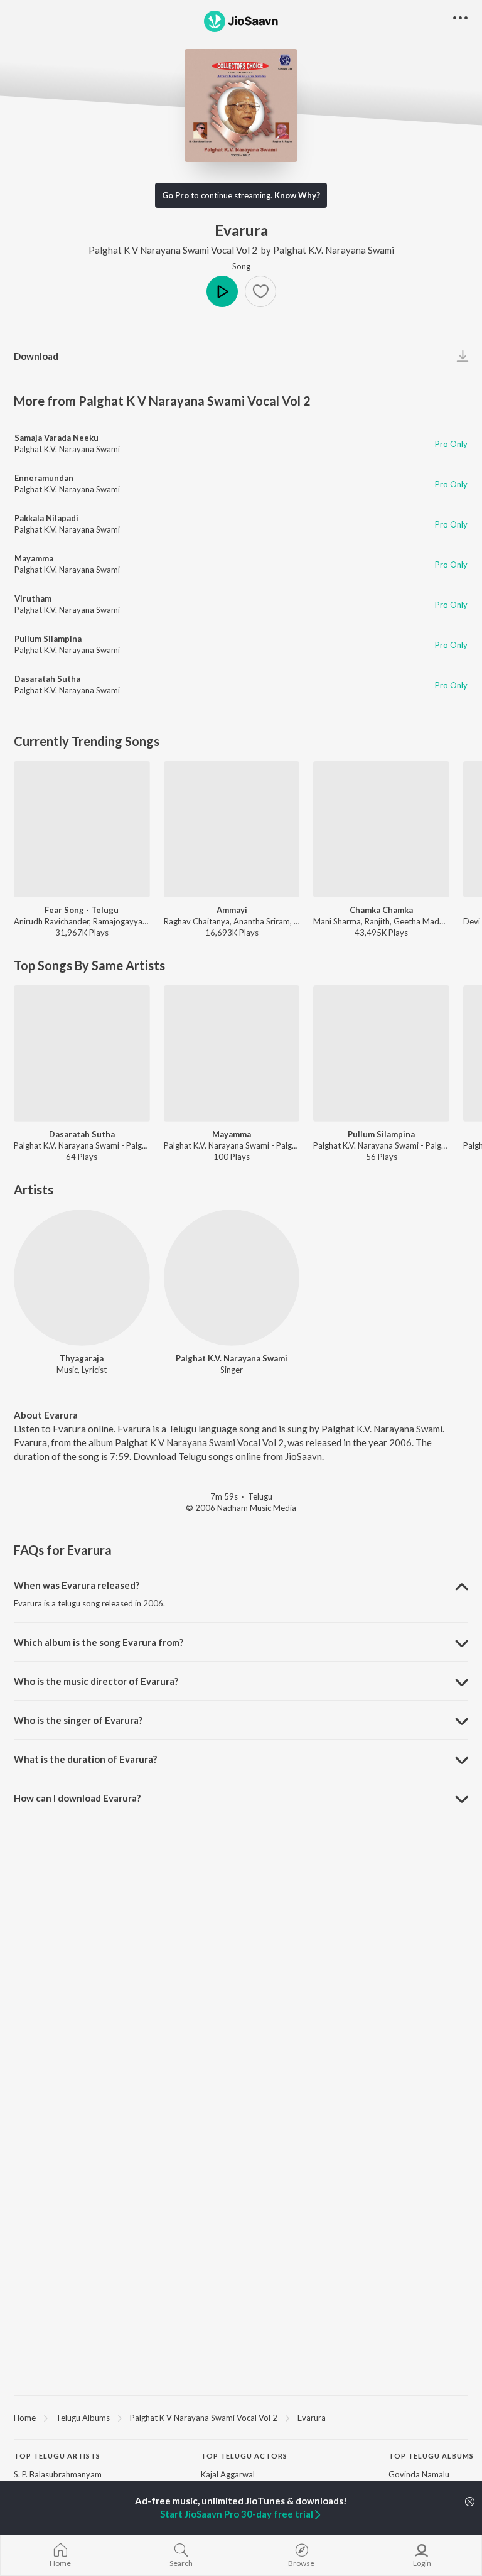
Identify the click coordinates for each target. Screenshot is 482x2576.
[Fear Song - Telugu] (82, 829)
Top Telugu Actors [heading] (244, 2456)
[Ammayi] (232, 829)
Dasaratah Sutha (47, 679)
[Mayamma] (232, 1053)
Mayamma (34, 558)
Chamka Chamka (381, 910)
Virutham (33, 598)
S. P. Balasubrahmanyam (58, 2474)
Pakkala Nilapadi (46, 518)
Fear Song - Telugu (82, 910)
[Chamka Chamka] (381, 829)
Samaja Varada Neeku (56, 438)
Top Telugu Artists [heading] (57, 2456)
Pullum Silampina (48, 639)
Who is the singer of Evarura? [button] (78, 1720)
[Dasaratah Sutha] (82, 1053)
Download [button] (36, 356)
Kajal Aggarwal (228, 2474)
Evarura (312, 2418)
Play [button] (222, 291)
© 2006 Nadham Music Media (241, 1508)
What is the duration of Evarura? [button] (85, 1759)
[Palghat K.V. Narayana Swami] (232, 1278)
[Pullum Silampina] (381, 1053)
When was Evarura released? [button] (77, 1585)
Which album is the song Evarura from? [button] (99, 1642)
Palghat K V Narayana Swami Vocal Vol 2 (173, 250)
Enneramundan (44, 478)
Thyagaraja (82, 1358)
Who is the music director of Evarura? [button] (96, 1681)
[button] (260, 291)
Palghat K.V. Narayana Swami (334, 250)
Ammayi (232, 910)
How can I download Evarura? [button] (77, 1798)
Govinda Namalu (419, 2474)
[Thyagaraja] (82, 1278)
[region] (241, 2417)
